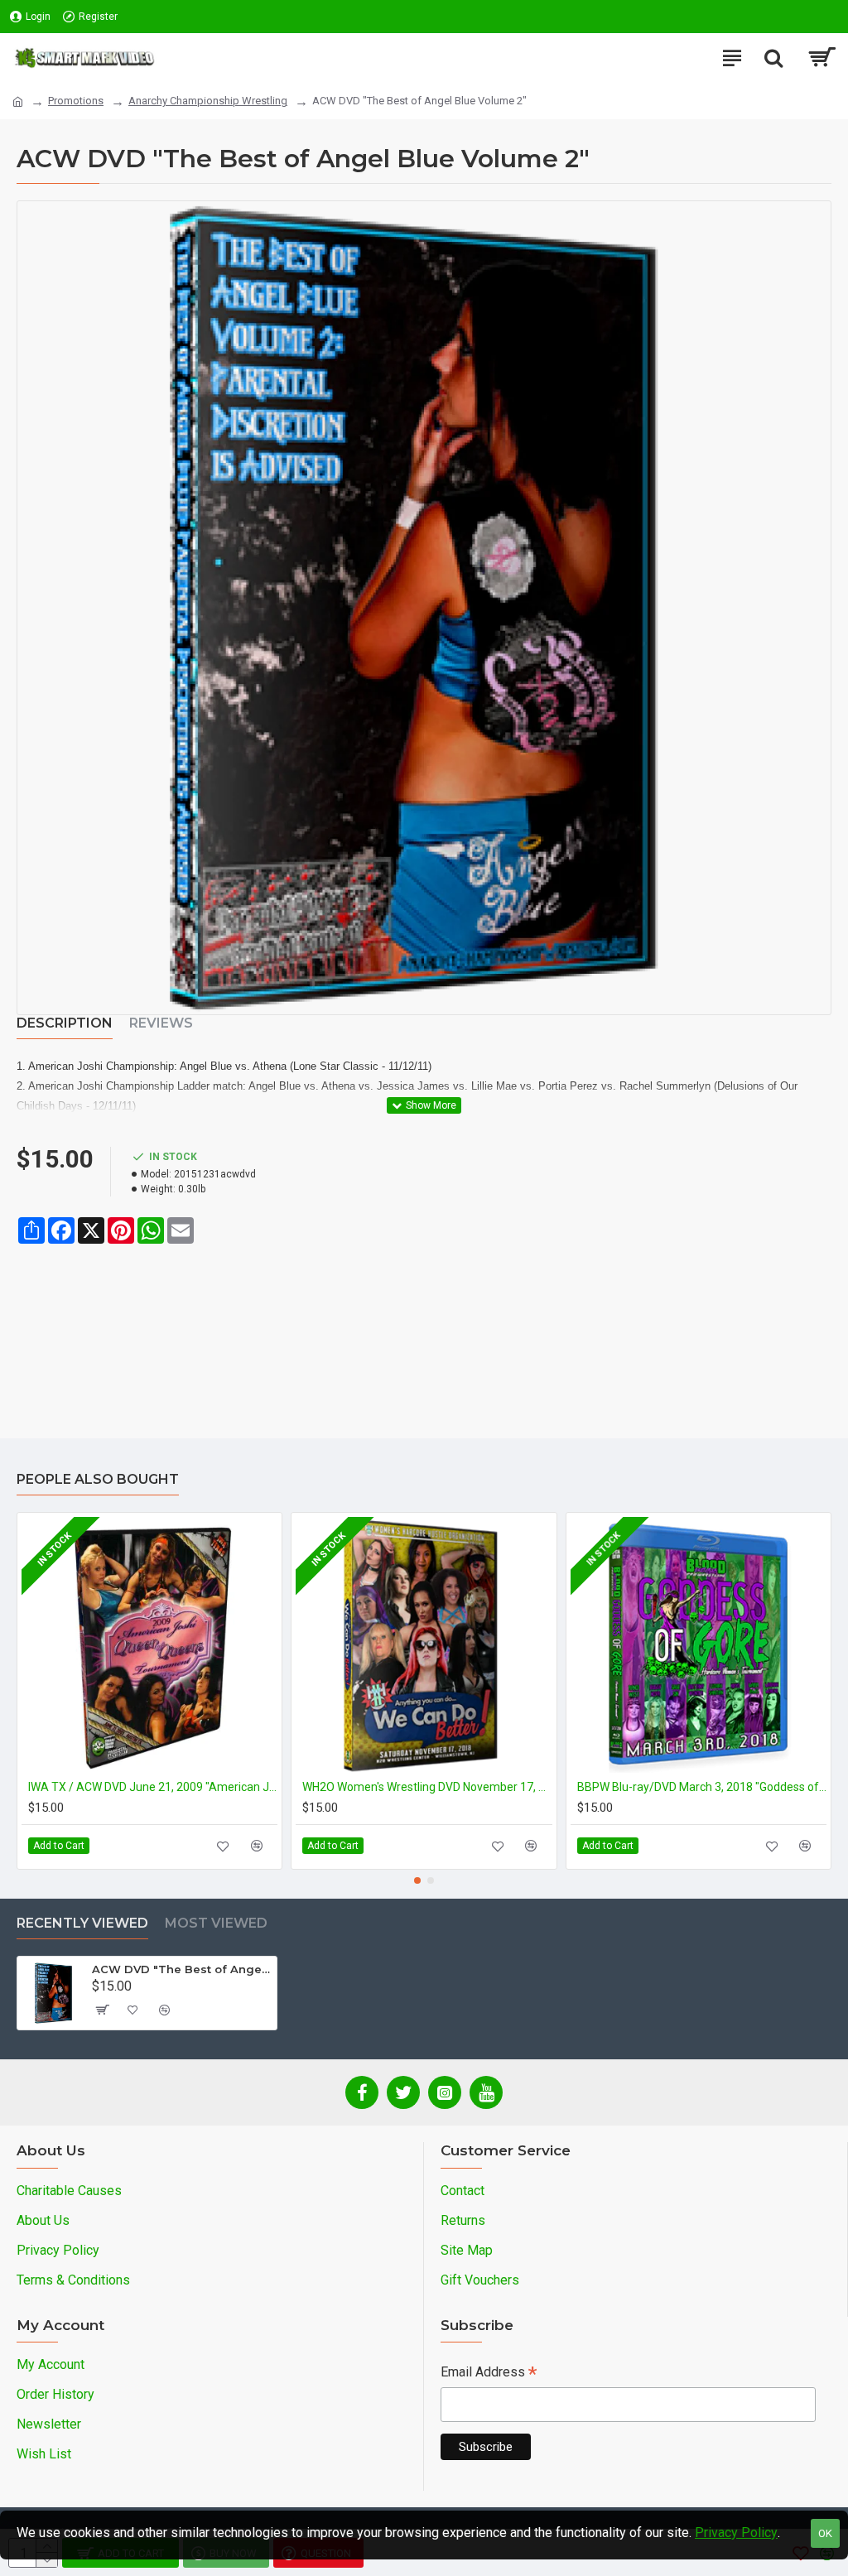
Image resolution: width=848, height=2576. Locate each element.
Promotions (76, 101)
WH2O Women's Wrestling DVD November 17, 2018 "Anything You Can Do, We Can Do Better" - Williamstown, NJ (427, 1787)
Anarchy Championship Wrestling (208, 101)
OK (825, 2533)
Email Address (489, 2374)
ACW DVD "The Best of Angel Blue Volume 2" (181, 1969)
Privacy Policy (736, 2533)
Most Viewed (216, 1923)
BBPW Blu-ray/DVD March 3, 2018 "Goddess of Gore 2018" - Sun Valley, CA (702, 1787)
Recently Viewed (82, 1923)
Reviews (161, 1023)
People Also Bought (98, 1479)
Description (65, 1023)
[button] (417, 1880)
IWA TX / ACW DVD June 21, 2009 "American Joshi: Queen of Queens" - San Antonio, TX (153, 1787)
